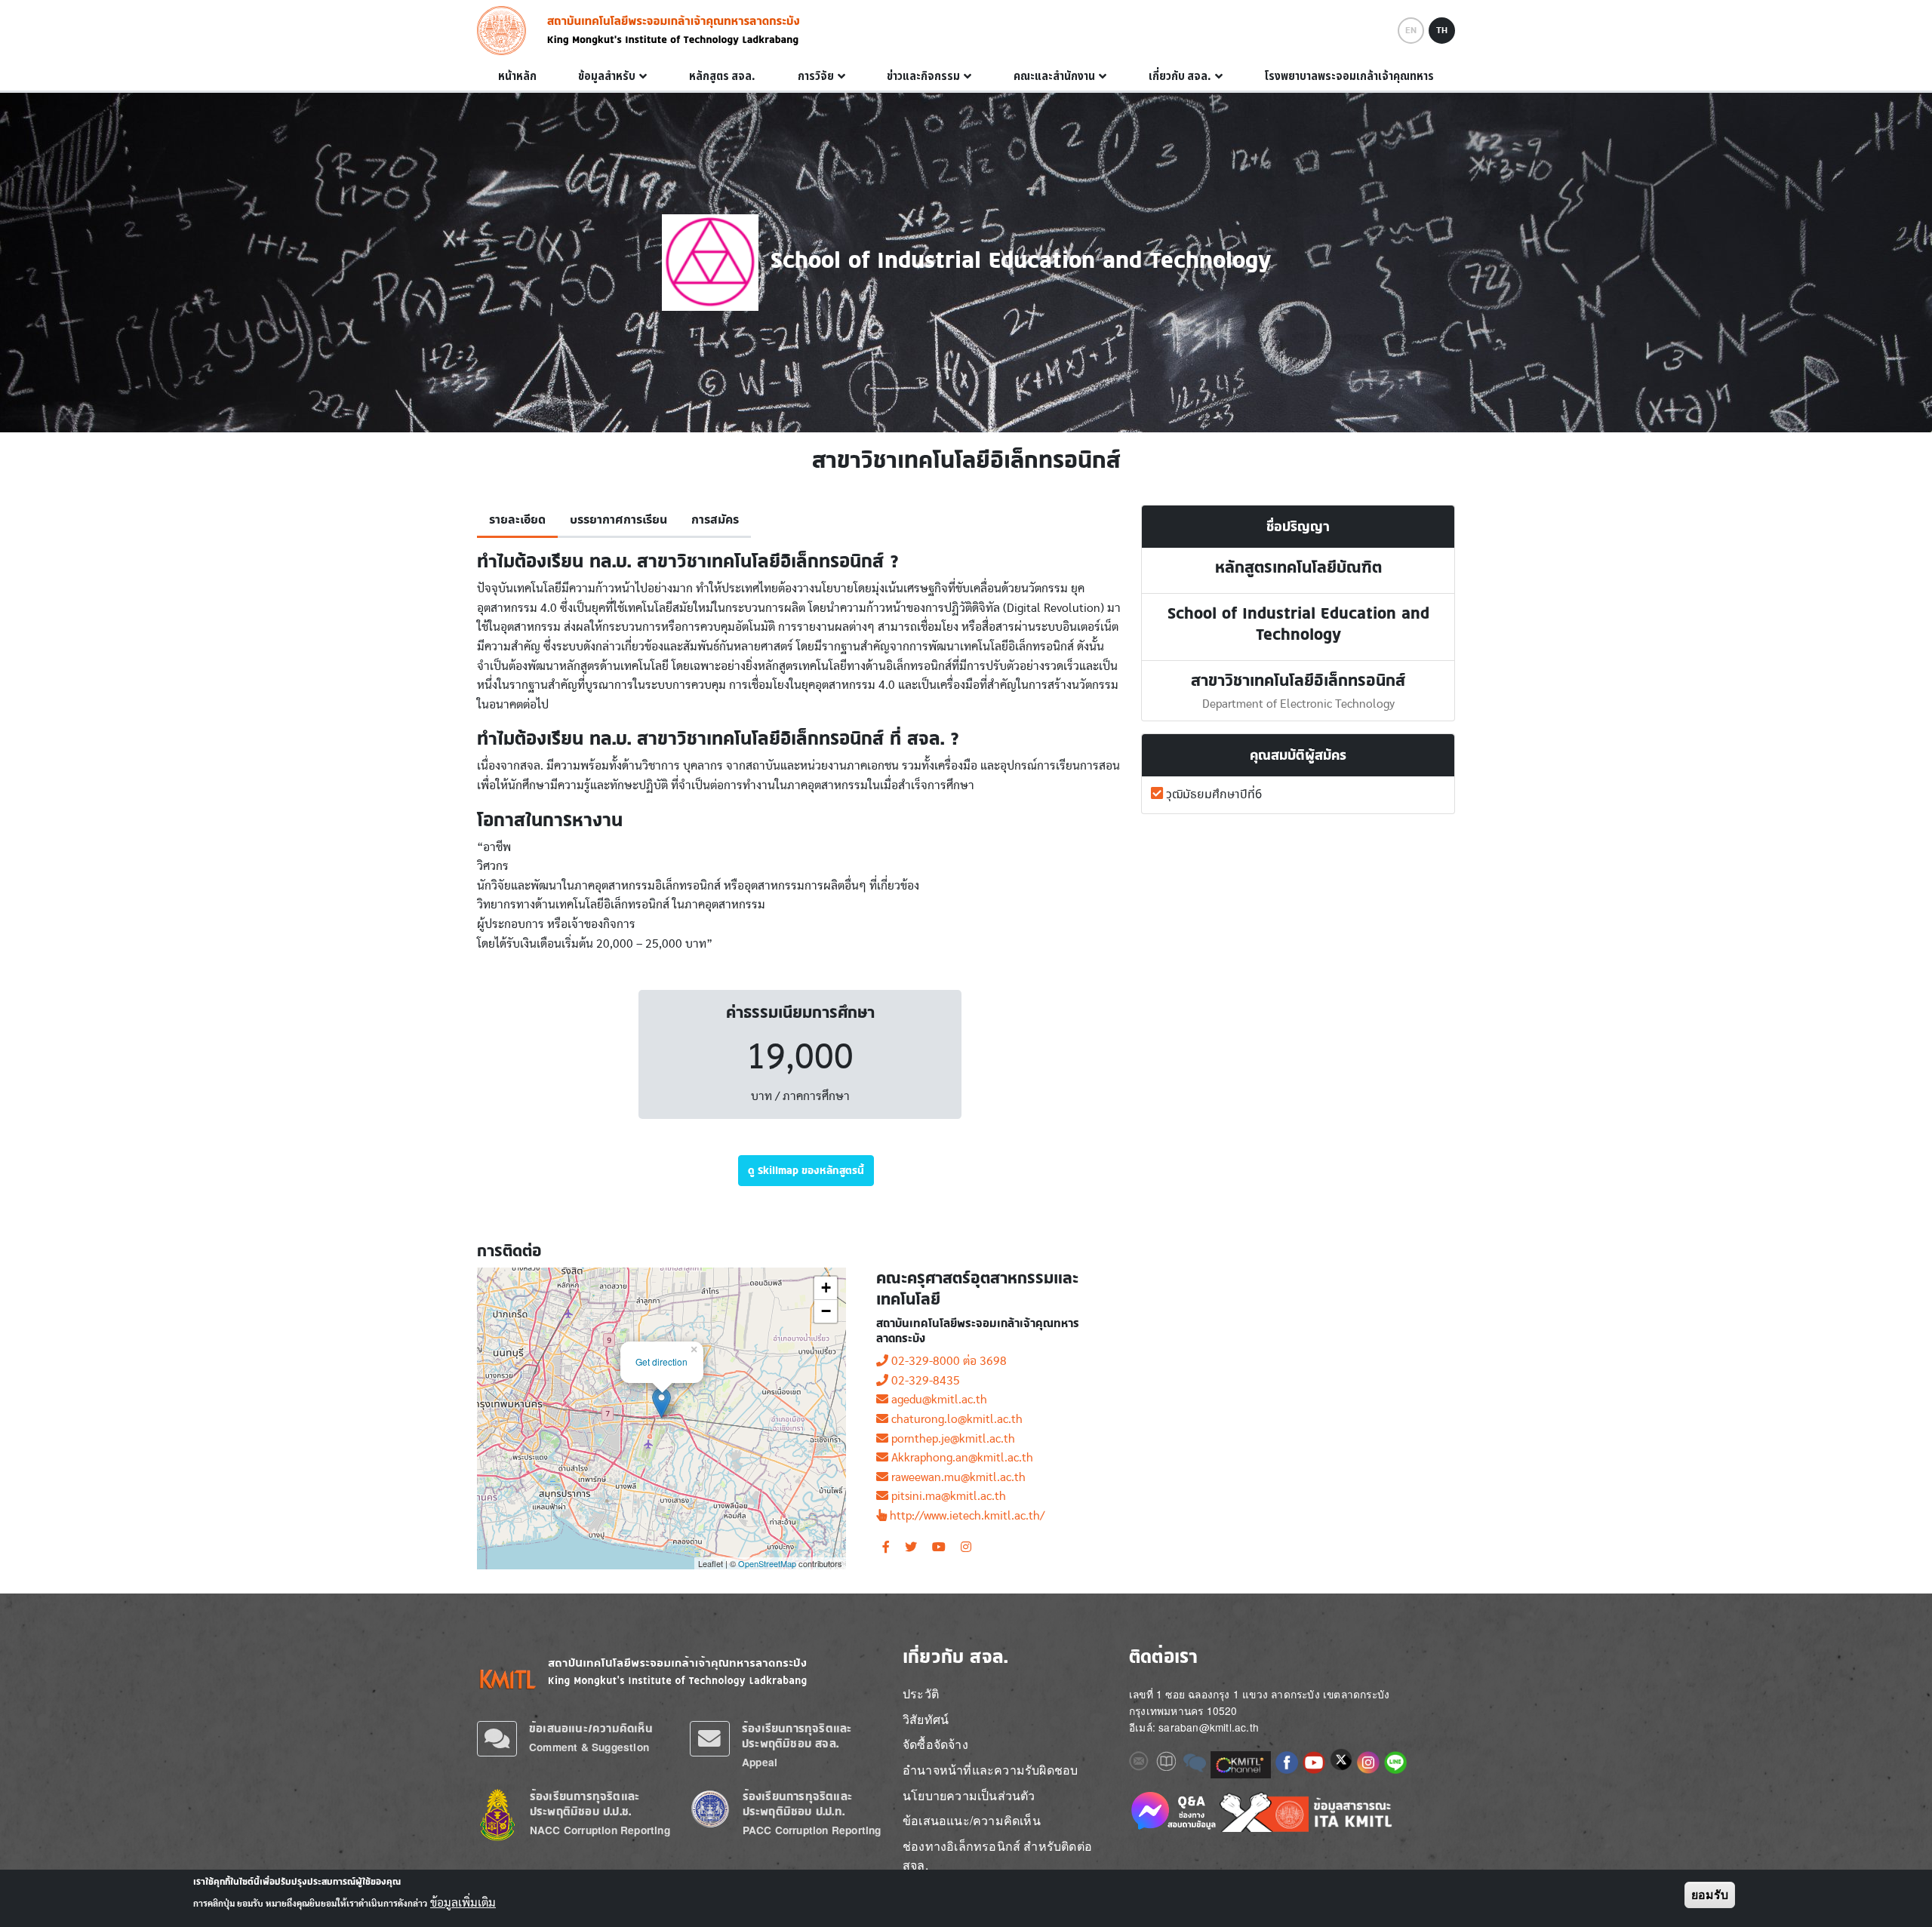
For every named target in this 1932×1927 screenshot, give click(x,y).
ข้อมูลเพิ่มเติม (463, 1903)
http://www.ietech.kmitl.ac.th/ (967, 1516)
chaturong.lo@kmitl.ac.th (957, 1419)
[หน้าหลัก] (506, 31)
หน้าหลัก (517, 76)
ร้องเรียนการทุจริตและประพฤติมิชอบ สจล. (797, 1736)
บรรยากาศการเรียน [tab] (618, 520)
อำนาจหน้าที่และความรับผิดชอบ (990, 1770)
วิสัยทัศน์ (926, 1719)
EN (1411, 30)
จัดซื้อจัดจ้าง (935, 1744)
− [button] (826, 1311)
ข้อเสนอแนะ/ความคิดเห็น (591, 1728)
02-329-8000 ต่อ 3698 (949, 1361)
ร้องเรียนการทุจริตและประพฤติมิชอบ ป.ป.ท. (797, 1804)
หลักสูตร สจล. (722, 76)
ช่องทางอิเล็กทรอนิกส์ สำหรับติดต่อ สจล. (997, 1856)
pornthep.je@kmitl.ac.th (953, 1439)
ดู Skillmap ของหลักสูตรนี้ (806, 1170)
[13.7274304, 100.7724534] (661, 1403)
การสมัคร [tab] (715, 520)
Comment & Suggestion (589, 1747)
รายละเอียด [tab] (517, 520)
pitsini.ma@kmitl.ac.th (949, 1496)
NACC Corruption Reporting (600, 1830)
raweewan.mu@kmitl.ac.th (958, 1477)
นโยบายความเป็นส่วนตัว (969, 1795)
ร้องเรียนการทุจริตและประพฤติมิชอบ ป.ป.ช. (585, 1804)
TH (1442, 30)
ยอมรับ (1710, 1895)
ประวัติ (921, 1693)
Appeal (760, 1762)
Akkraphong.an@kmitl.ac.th (962, 1458)
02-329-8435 (926, 1381)
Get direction (661, 1362)
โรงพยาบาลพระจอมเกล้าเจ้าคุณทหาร (1349, 76)
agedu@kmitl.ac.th (939, 1400)
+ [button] (826, 1288)
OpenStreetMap (767, 1563)
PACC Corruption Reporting (812, 1830)
